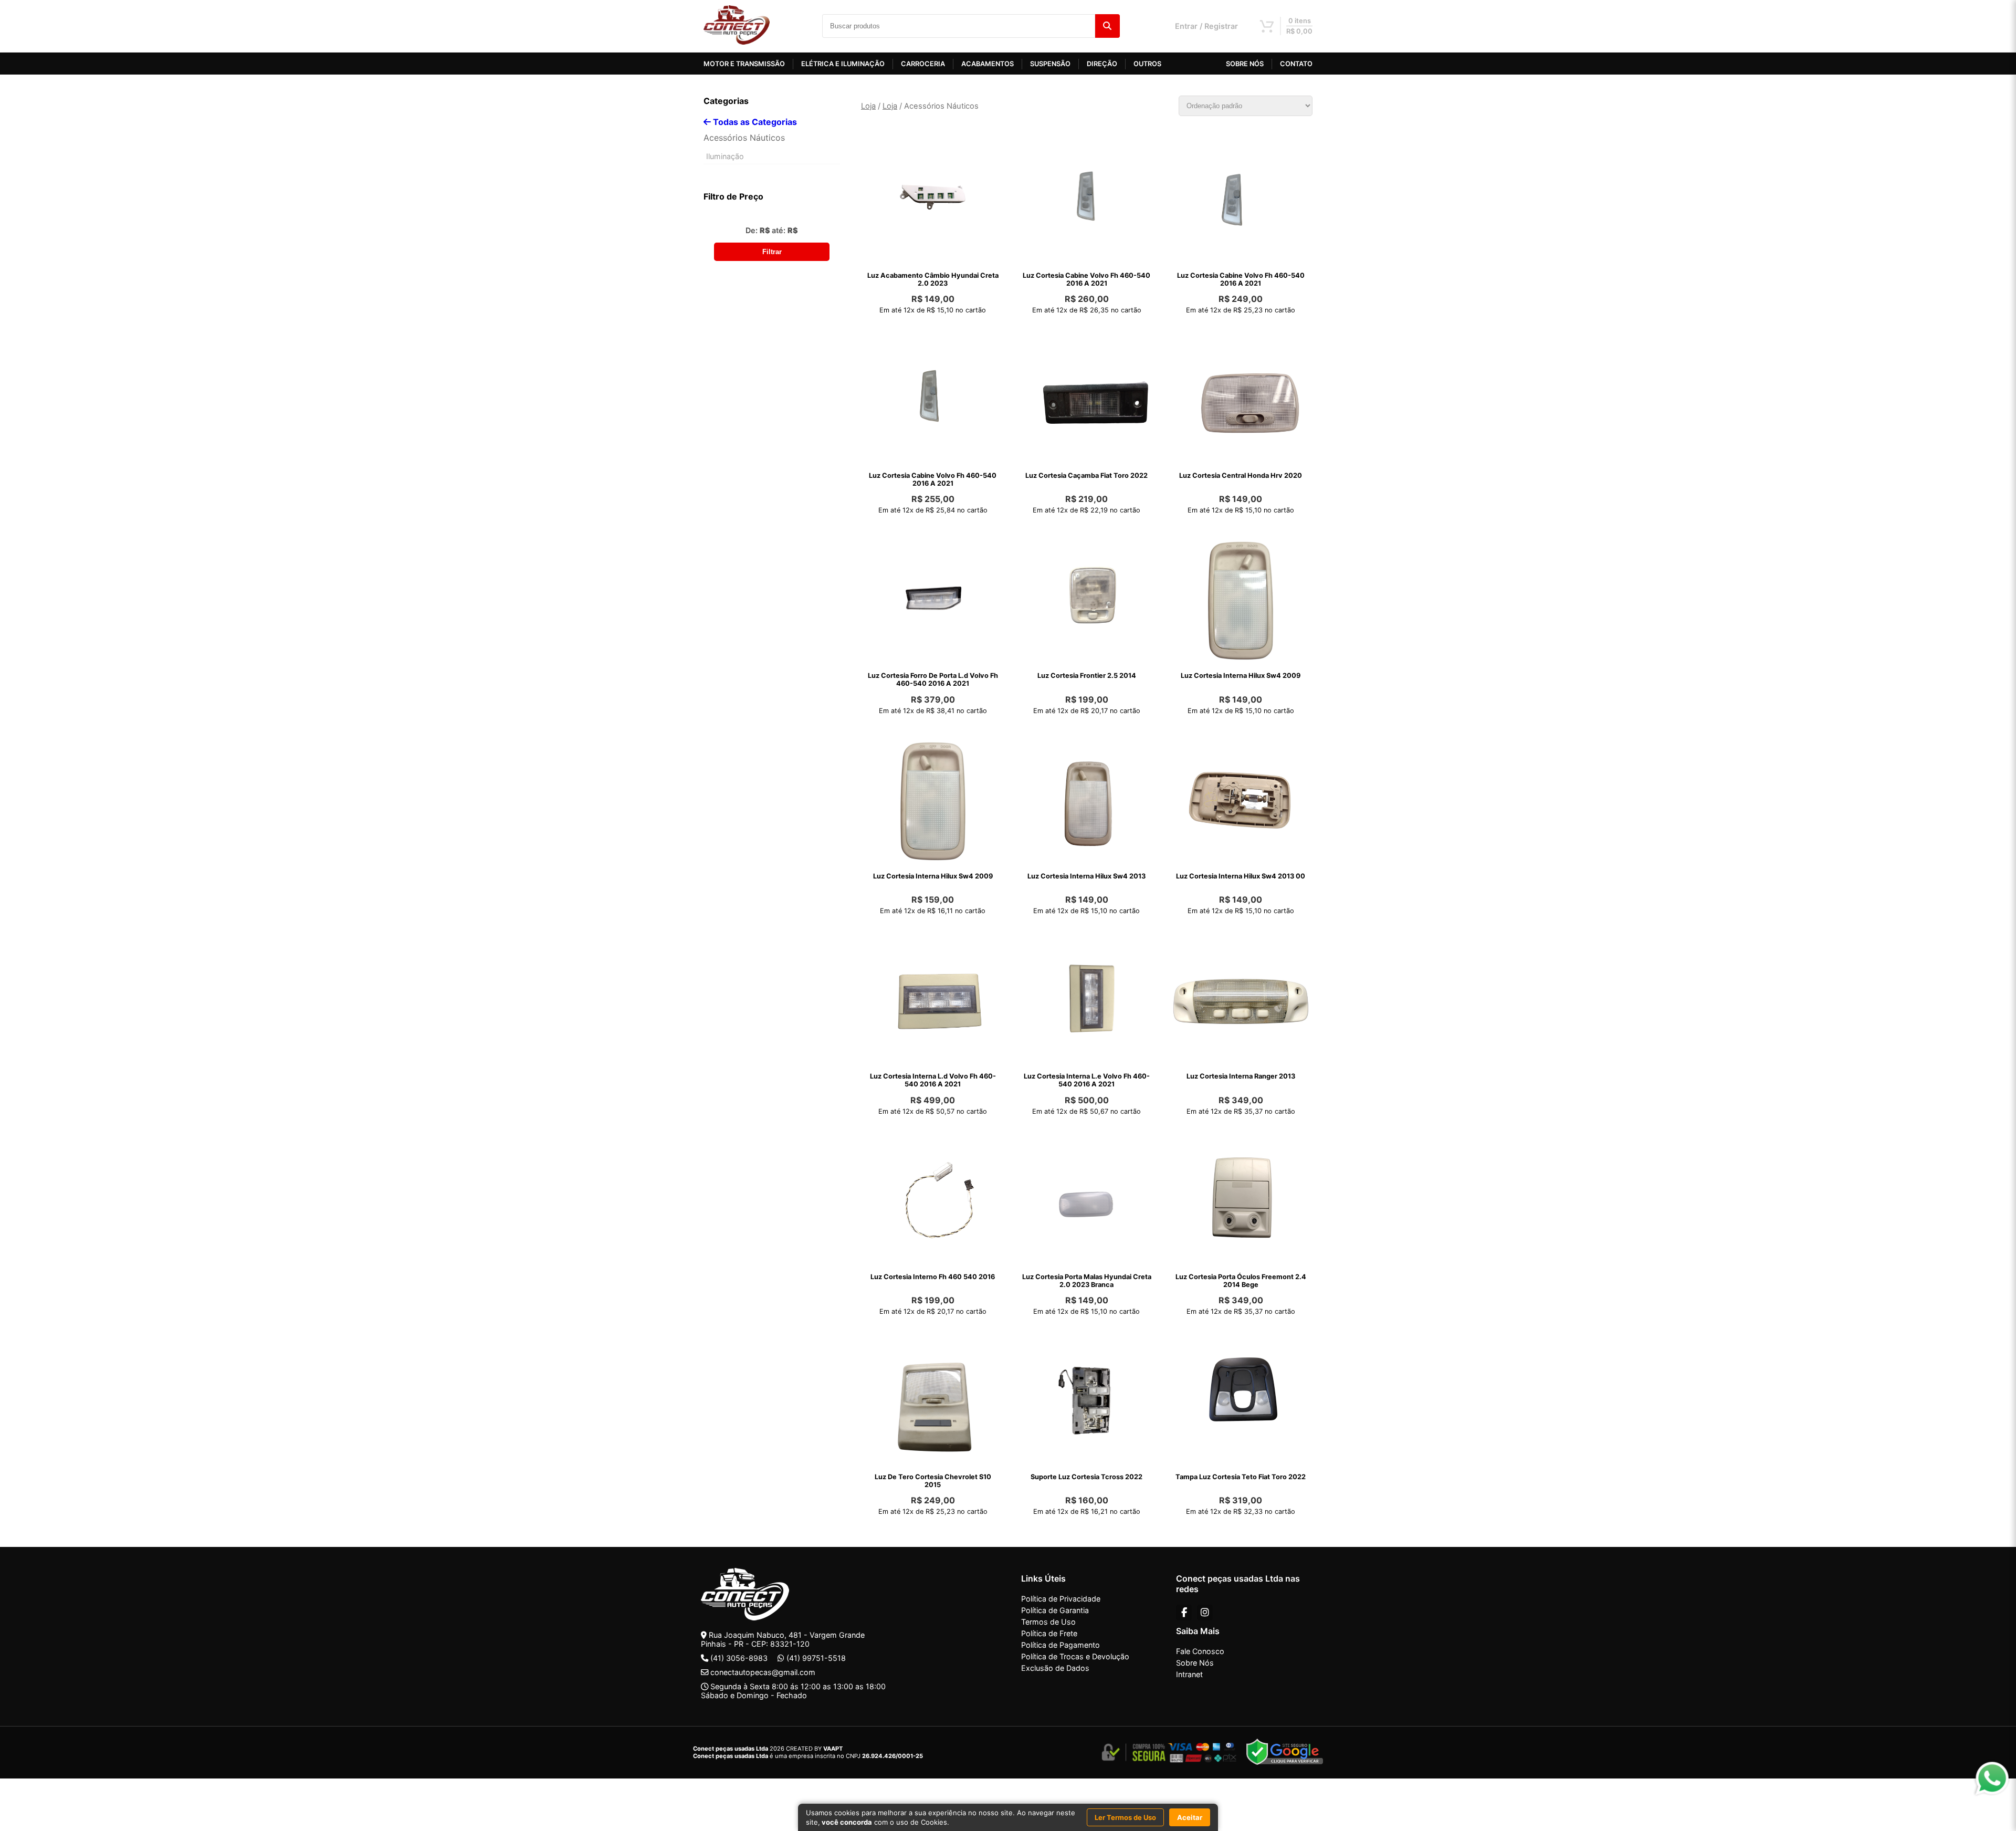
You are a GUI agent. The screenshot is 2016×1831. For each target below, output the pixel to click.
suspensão (1050, 64)
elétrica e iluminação (843, 64)
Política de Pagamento (1060, 1645)
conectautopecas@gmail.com (763, 1672)
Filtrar (772, 252)
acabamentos (988, 64)
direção (1102, 64)
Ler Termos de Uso (1125, 1817)
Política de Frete (1049, 1633)
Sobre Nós (1195, 1663)
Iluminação (725, 156)
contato (1296, 64)
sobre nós (1245, 64)
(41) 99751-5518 (816, 1658)
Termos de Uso (1048, 1622)
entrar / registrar (1206, 26)
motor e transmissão (744, 64)
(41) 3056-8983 (739, 1658)
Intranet (1189, 1674)
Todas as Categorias (754, 122)
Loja (868, 106)
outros (1147, 64)
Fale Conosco (1200, 1651)
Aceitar (1190, 1817)
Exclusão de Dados (1055, 1668)
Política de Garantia (1055, 1610)
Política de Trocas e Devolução (1075, 1656)
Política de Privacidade (1061, 1599)
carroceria (923, 64)
